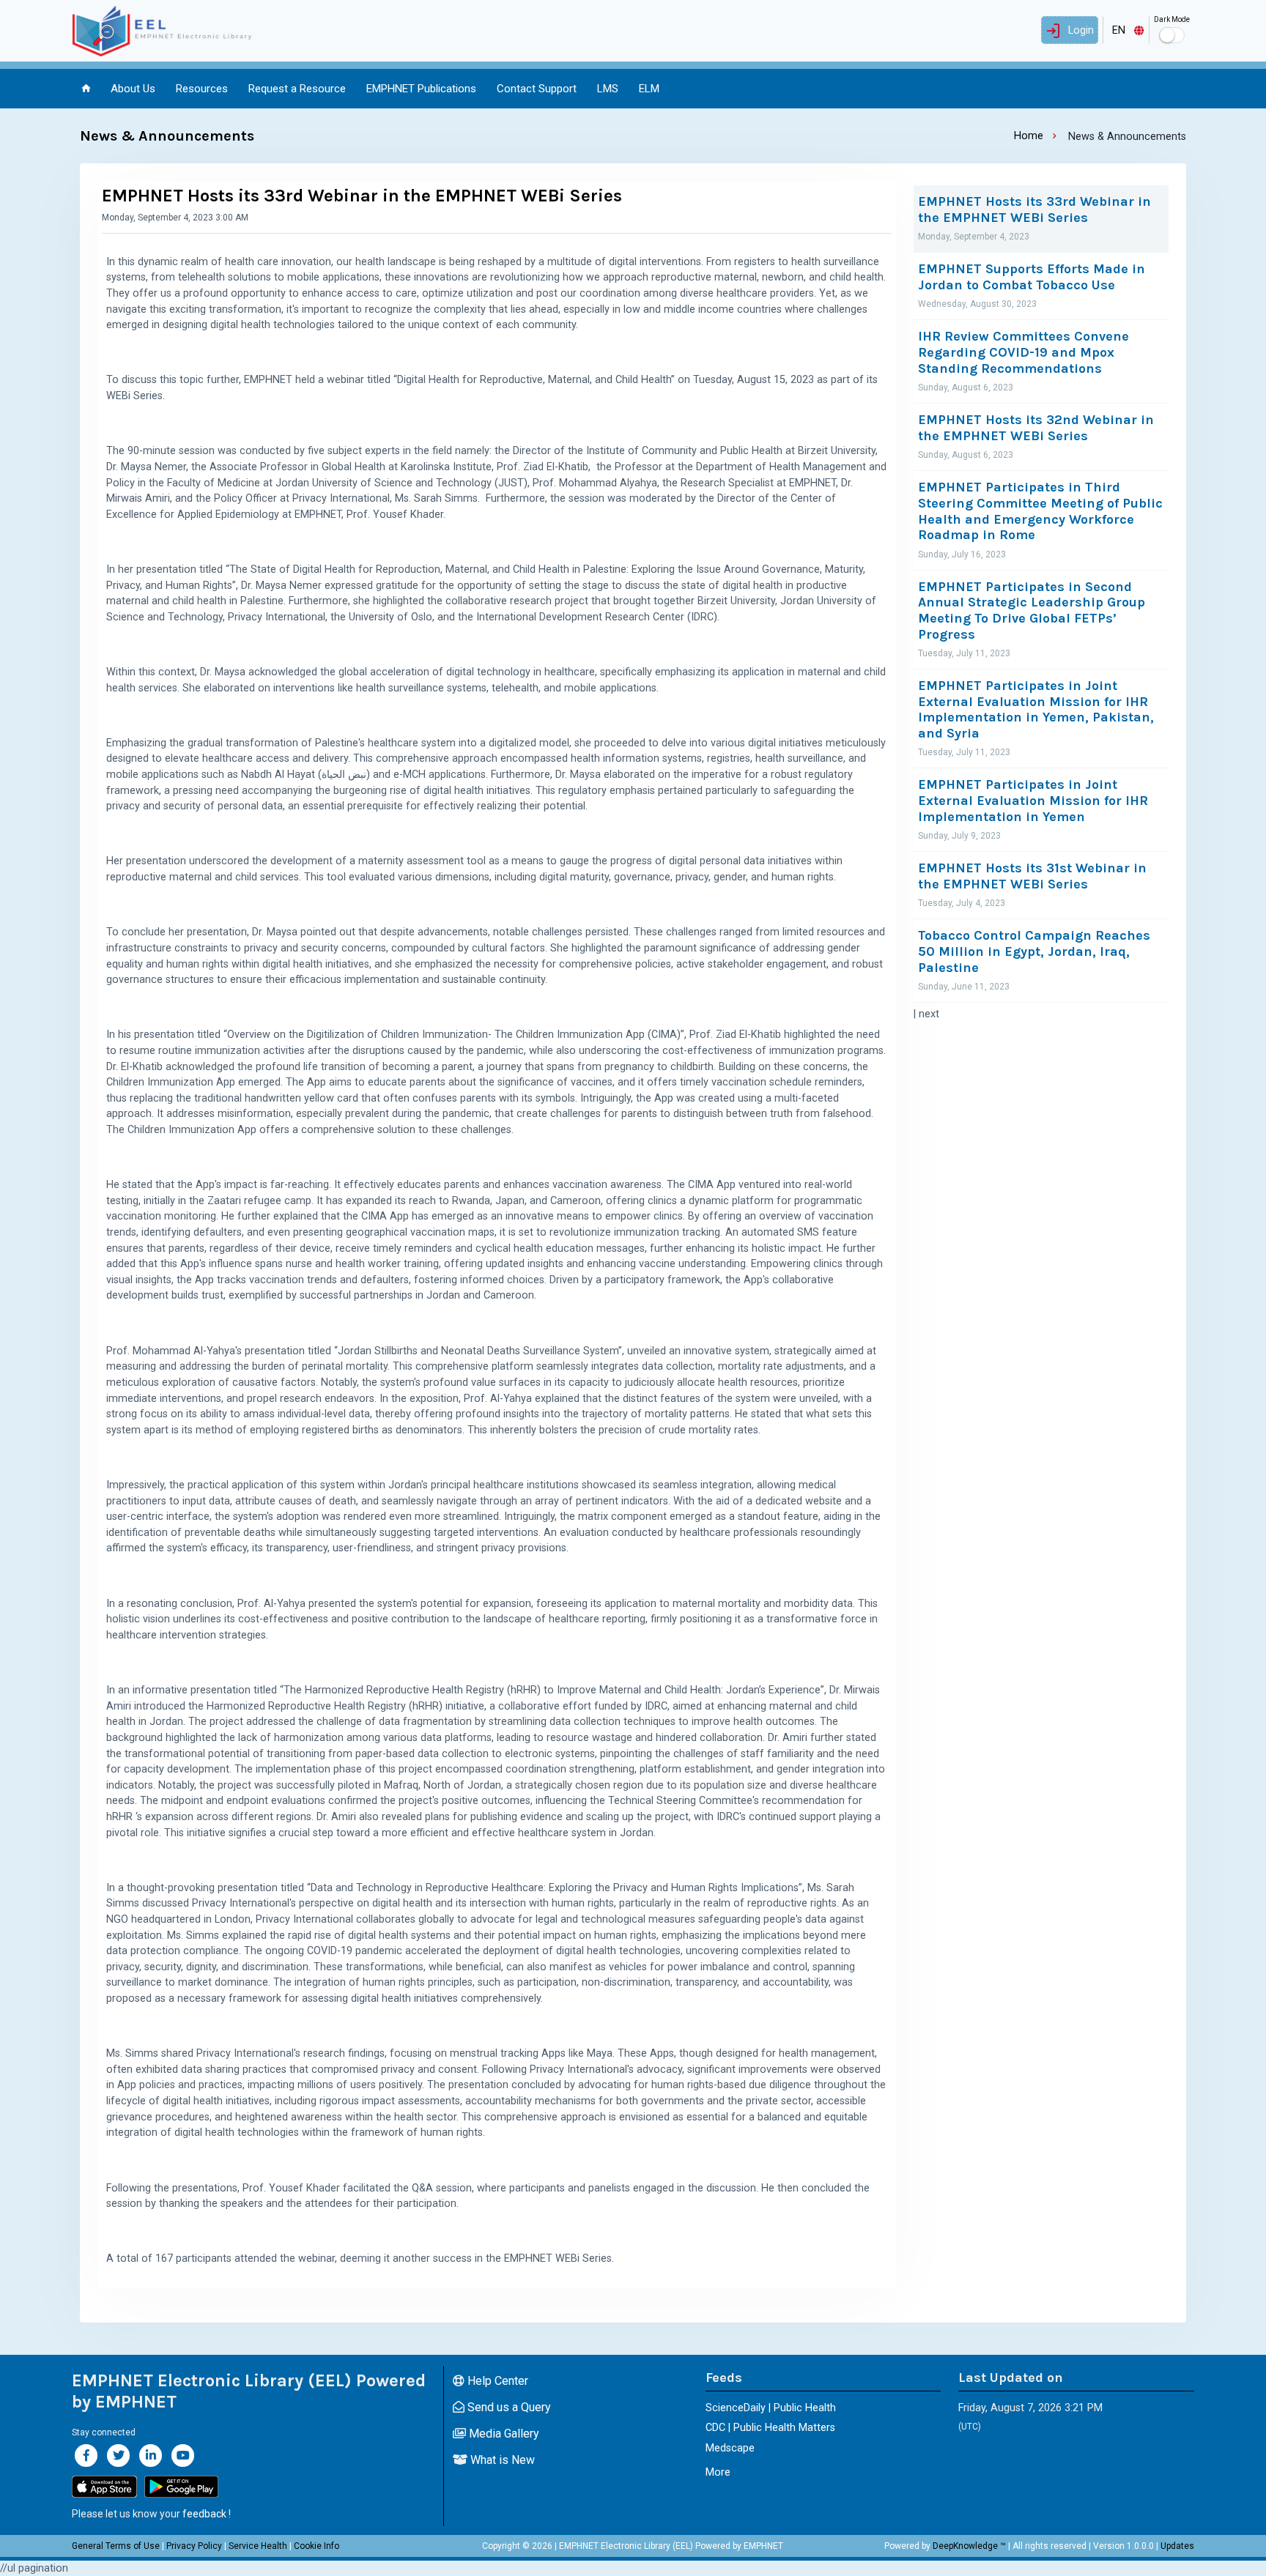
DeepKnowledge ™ (969, 2546)
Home (1029, 136)
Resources (202, 89)
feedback (204, 2514)
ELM (649, 89)
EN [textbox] (1119, 30)
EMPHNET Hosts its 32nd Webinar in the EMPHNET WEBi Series (1036, 428)
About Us (133, 89)
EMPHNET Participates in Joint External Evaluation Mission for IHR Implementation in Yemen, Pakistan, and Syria (1036, 710)
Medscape (730, 2448)
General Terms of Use (116, 2546)
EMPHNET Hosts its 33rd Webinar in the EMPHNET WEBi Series (1034, 210)
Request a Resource (297, 89)
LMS (608, 89)
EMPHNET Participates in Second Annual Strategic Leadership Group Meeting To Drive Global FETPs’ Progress (1032, 611)
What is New (501, 2460)
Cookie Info (316, 2546)
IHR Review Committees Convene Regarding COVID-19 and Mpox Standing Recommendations (1023, 352)
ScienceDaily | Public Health (771, 2408)
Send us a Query (508, 2407)
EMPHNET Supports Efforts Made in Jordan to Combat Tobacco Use (1032, 277)
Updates (1177, 2546)
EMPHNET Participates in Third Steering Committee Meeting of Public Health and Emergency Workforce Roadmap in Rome (1040, 511)
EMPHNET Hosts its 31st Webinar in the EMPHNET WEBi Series (1032, 876)
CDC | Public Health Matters (770, 2428)
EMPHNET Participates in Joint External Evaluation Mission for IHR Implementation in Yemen (1033, 801)
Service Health (258, 2546)
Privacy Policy (194, 2546)
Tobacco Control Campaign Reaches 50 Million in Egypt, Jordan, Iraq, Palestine (1034, 951)
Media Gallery (503, 2434)
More (718, 2472)
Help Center (496, 2381)
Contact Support (537, 89)
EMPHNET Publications (421, 89)
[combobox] (1126, 30)
